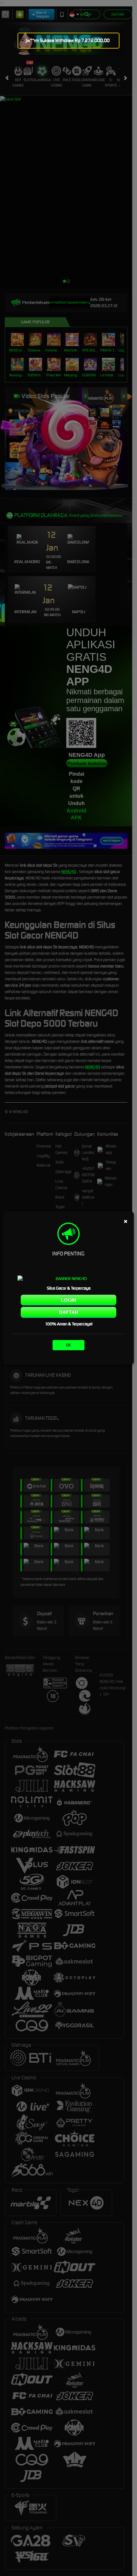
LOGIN (68, 1300)
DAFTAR (69, 1312)
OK (68, 1345)
